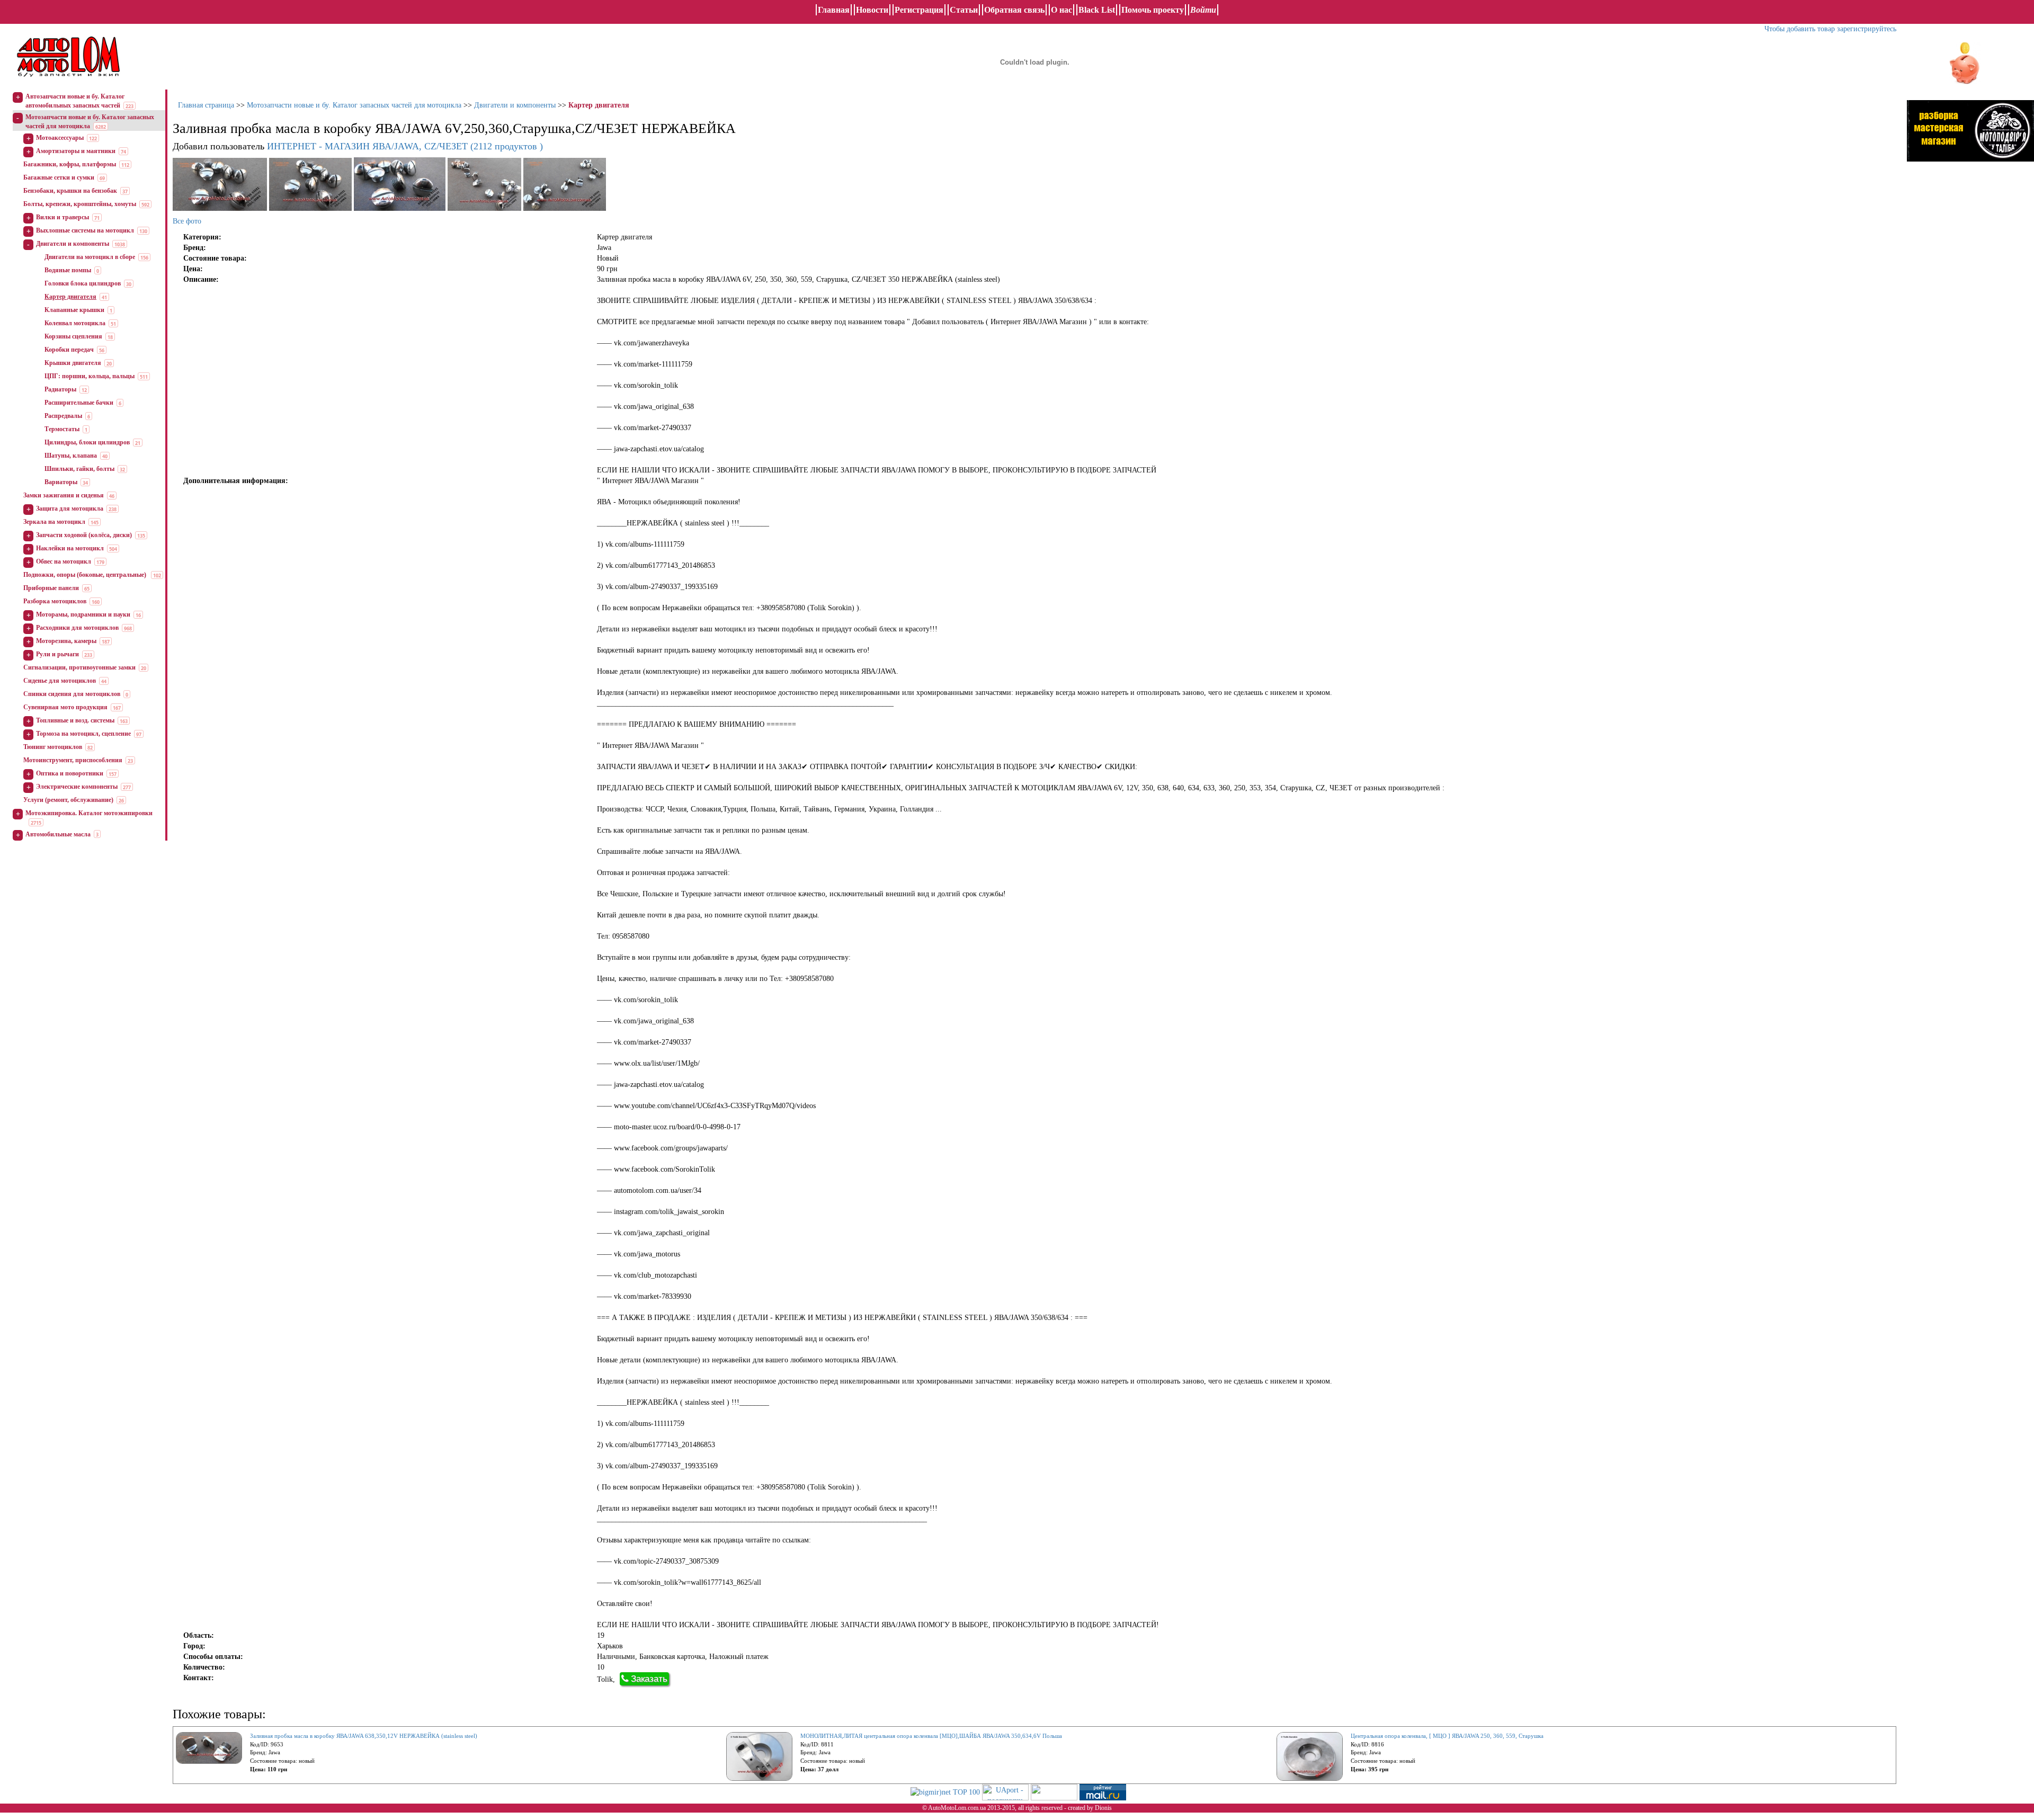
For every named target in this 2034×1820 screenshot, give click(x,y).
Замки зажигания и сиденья (64, 495)
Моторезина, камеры (66, 641)
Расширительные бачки (79, 403)
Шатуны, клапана (71, 456)
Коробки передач (69, 350)
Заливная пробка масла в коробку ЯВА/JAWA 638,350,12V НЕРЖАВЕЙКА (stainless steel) (364, 1736)
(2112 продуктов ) (405, 146)
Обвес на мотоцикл (64, 561)
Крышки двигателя (73, 363)
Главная (834, 10)
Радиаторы (60, 389)
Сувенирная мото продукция (65, 707)
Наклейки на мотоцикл (70, 548)
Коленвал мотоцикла (75, 323)
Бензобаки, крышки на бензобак (70, 191)
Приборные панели (51, 588)
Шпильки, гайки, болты (79, 469)
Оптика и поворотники (70, 773)
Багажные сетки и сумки (59, 177)
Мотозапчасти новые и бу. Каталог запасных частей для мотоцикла (354, 105)
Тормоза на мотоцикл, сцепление (83, 734)
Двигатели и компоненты (73, 244)
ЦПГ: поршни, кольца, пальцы (90, 376)
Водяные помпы (68, 270)
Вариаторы (61, 482)
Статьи (964, 10)
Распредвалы (63, 416)
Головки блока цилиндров (83, 283)
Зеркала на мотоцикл (54, 522)
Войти (1203, 10)
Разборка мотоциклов (55, 601)
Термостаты (62, 429)
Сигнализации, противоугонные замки (79, 667)
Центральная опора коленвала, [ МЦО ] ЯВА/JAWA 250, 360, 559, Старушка (1447, 1736)
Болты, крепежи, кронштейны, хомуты (80, 204)
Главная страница (206, 105)
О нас (1061, 10)
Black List (1097, 10)
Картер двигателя (70, 297)
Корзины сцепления (73, 336)
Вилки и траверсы (63, 217)
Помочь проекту (1153, 10)
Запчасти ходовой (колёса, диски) (84, 535)
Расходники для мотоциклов (77, 628)
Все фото (187, 221)
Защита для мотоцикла (70, 508)
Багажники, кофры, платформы (70, 164)
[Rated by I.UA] (1054, 1792)
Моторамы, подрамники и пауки (83, 614)
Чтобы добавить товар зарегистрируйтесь (1830, 29)
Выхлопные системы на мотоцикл (85, 230)
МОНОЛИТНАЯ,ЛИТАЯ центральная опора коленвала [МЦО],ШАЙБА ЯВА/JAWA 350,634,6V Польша (931, 1736)
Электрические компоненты (77, 787)
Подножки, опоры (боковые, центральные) (86, 575)
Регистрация (919, 10)
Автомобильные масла (58, 834)
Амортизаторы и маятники (76, 151)
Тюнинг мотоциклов (53, 747)
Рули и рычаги (57, 654)
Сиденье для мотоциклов (60, 681)
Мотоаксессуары (60, 138)
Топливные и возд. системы (75, 720)
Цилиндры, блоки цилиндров (87, 442)
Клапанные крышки (74, 310)
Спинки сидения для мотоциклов (72, 694)
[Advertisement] (1970, 278)
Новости (872, 10)
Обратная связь (1014, 10)
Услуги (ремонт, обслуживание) (68, 800)
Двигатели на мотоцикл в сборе (90, 257)
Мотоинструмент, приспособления (73, 760)
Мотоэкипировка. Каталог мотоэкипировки (89, 813)
